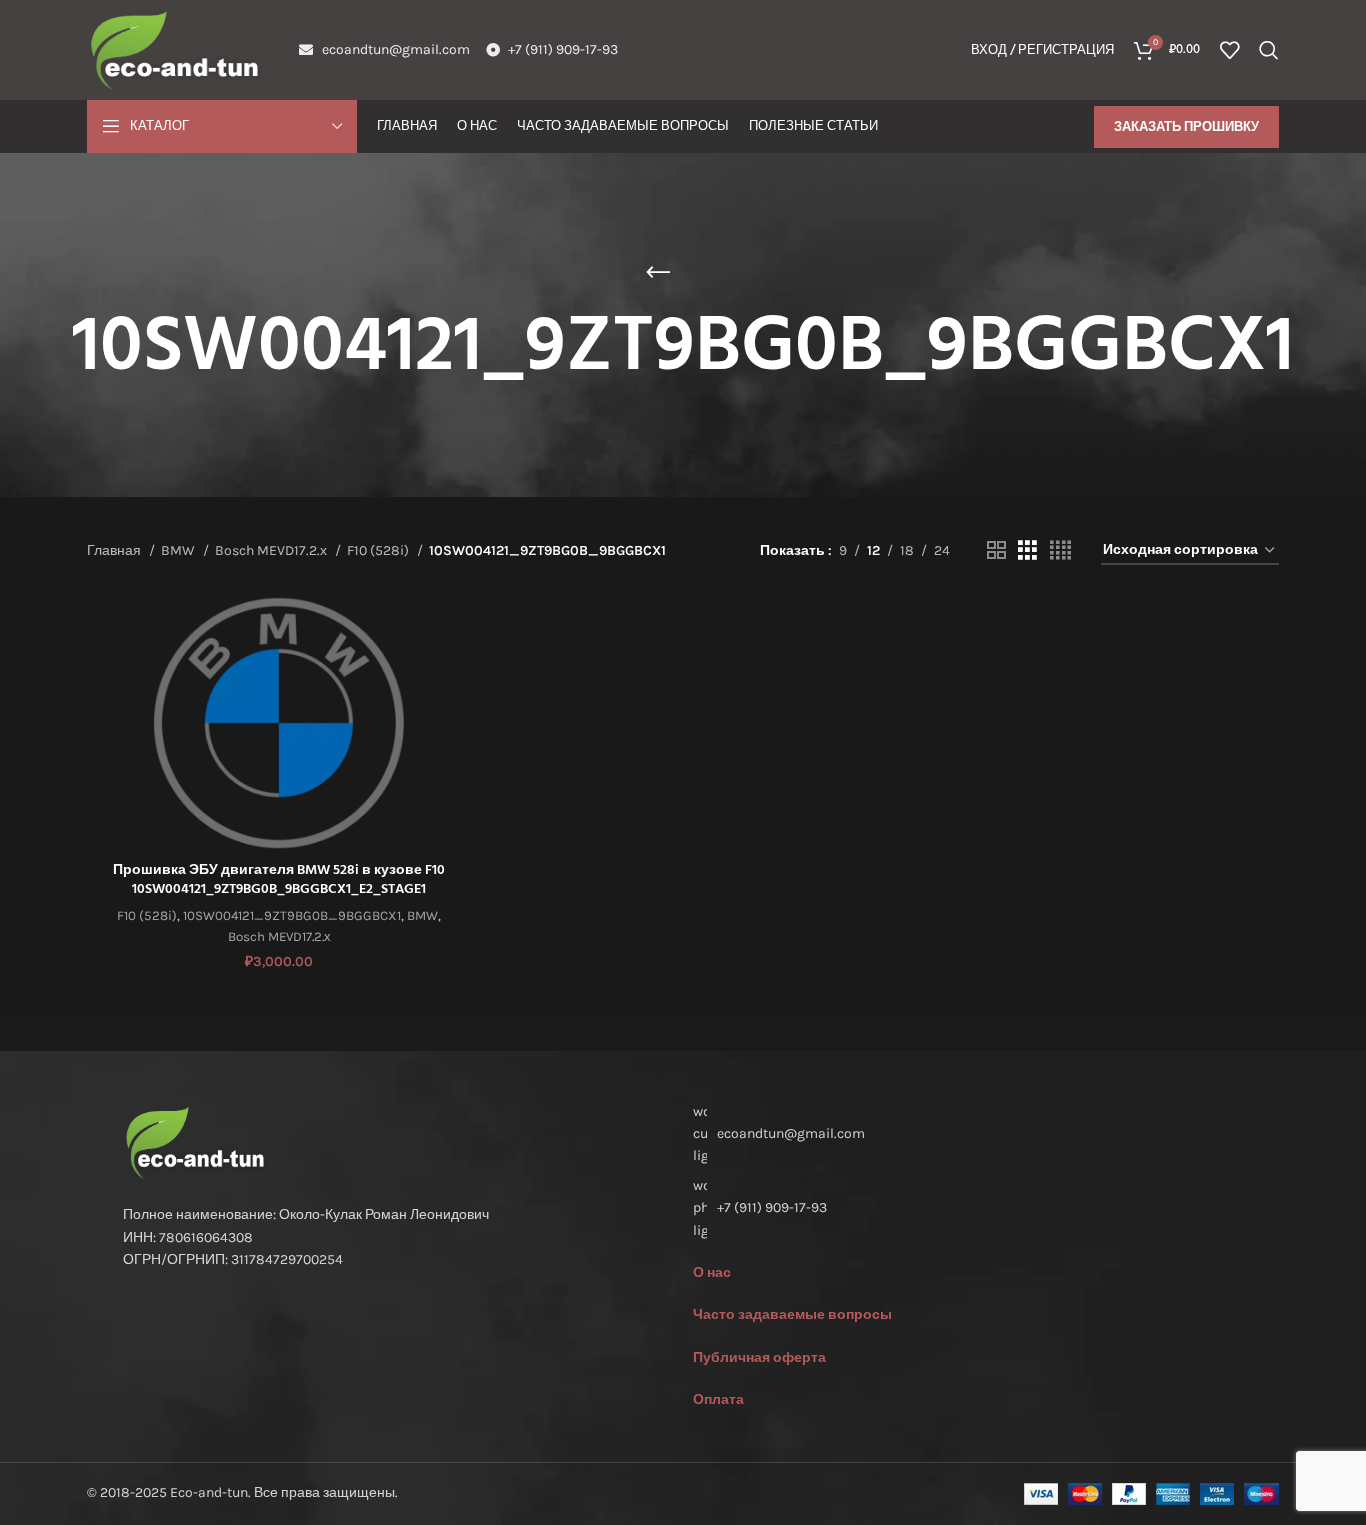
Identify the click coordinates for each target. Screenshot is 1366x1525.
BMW (179, 550)
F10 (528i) (379, 550)
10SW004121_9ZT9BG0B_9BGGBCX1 (292, 915)
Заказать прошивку (1186, 126)
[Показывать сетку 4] (1060, 551)
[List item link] (968, 1208)
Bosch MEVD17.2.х (272, 550)
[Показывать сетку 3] (1027, 551)
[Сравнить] (456, 627)
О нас (712, 1272)
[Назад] (658, 273)
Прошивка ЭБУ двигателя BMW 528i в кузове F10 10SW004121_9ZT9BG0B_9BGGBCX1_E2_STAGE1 (279, 880)
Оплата (718, 1399)
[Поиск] (1269, 50)
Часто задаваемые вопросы (792, 1314)
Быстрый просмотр (456, 672)
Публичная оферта (759, 1357)
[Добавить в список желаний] (456, 717)
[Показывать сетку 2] (996, 551)
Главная (115, 550)
